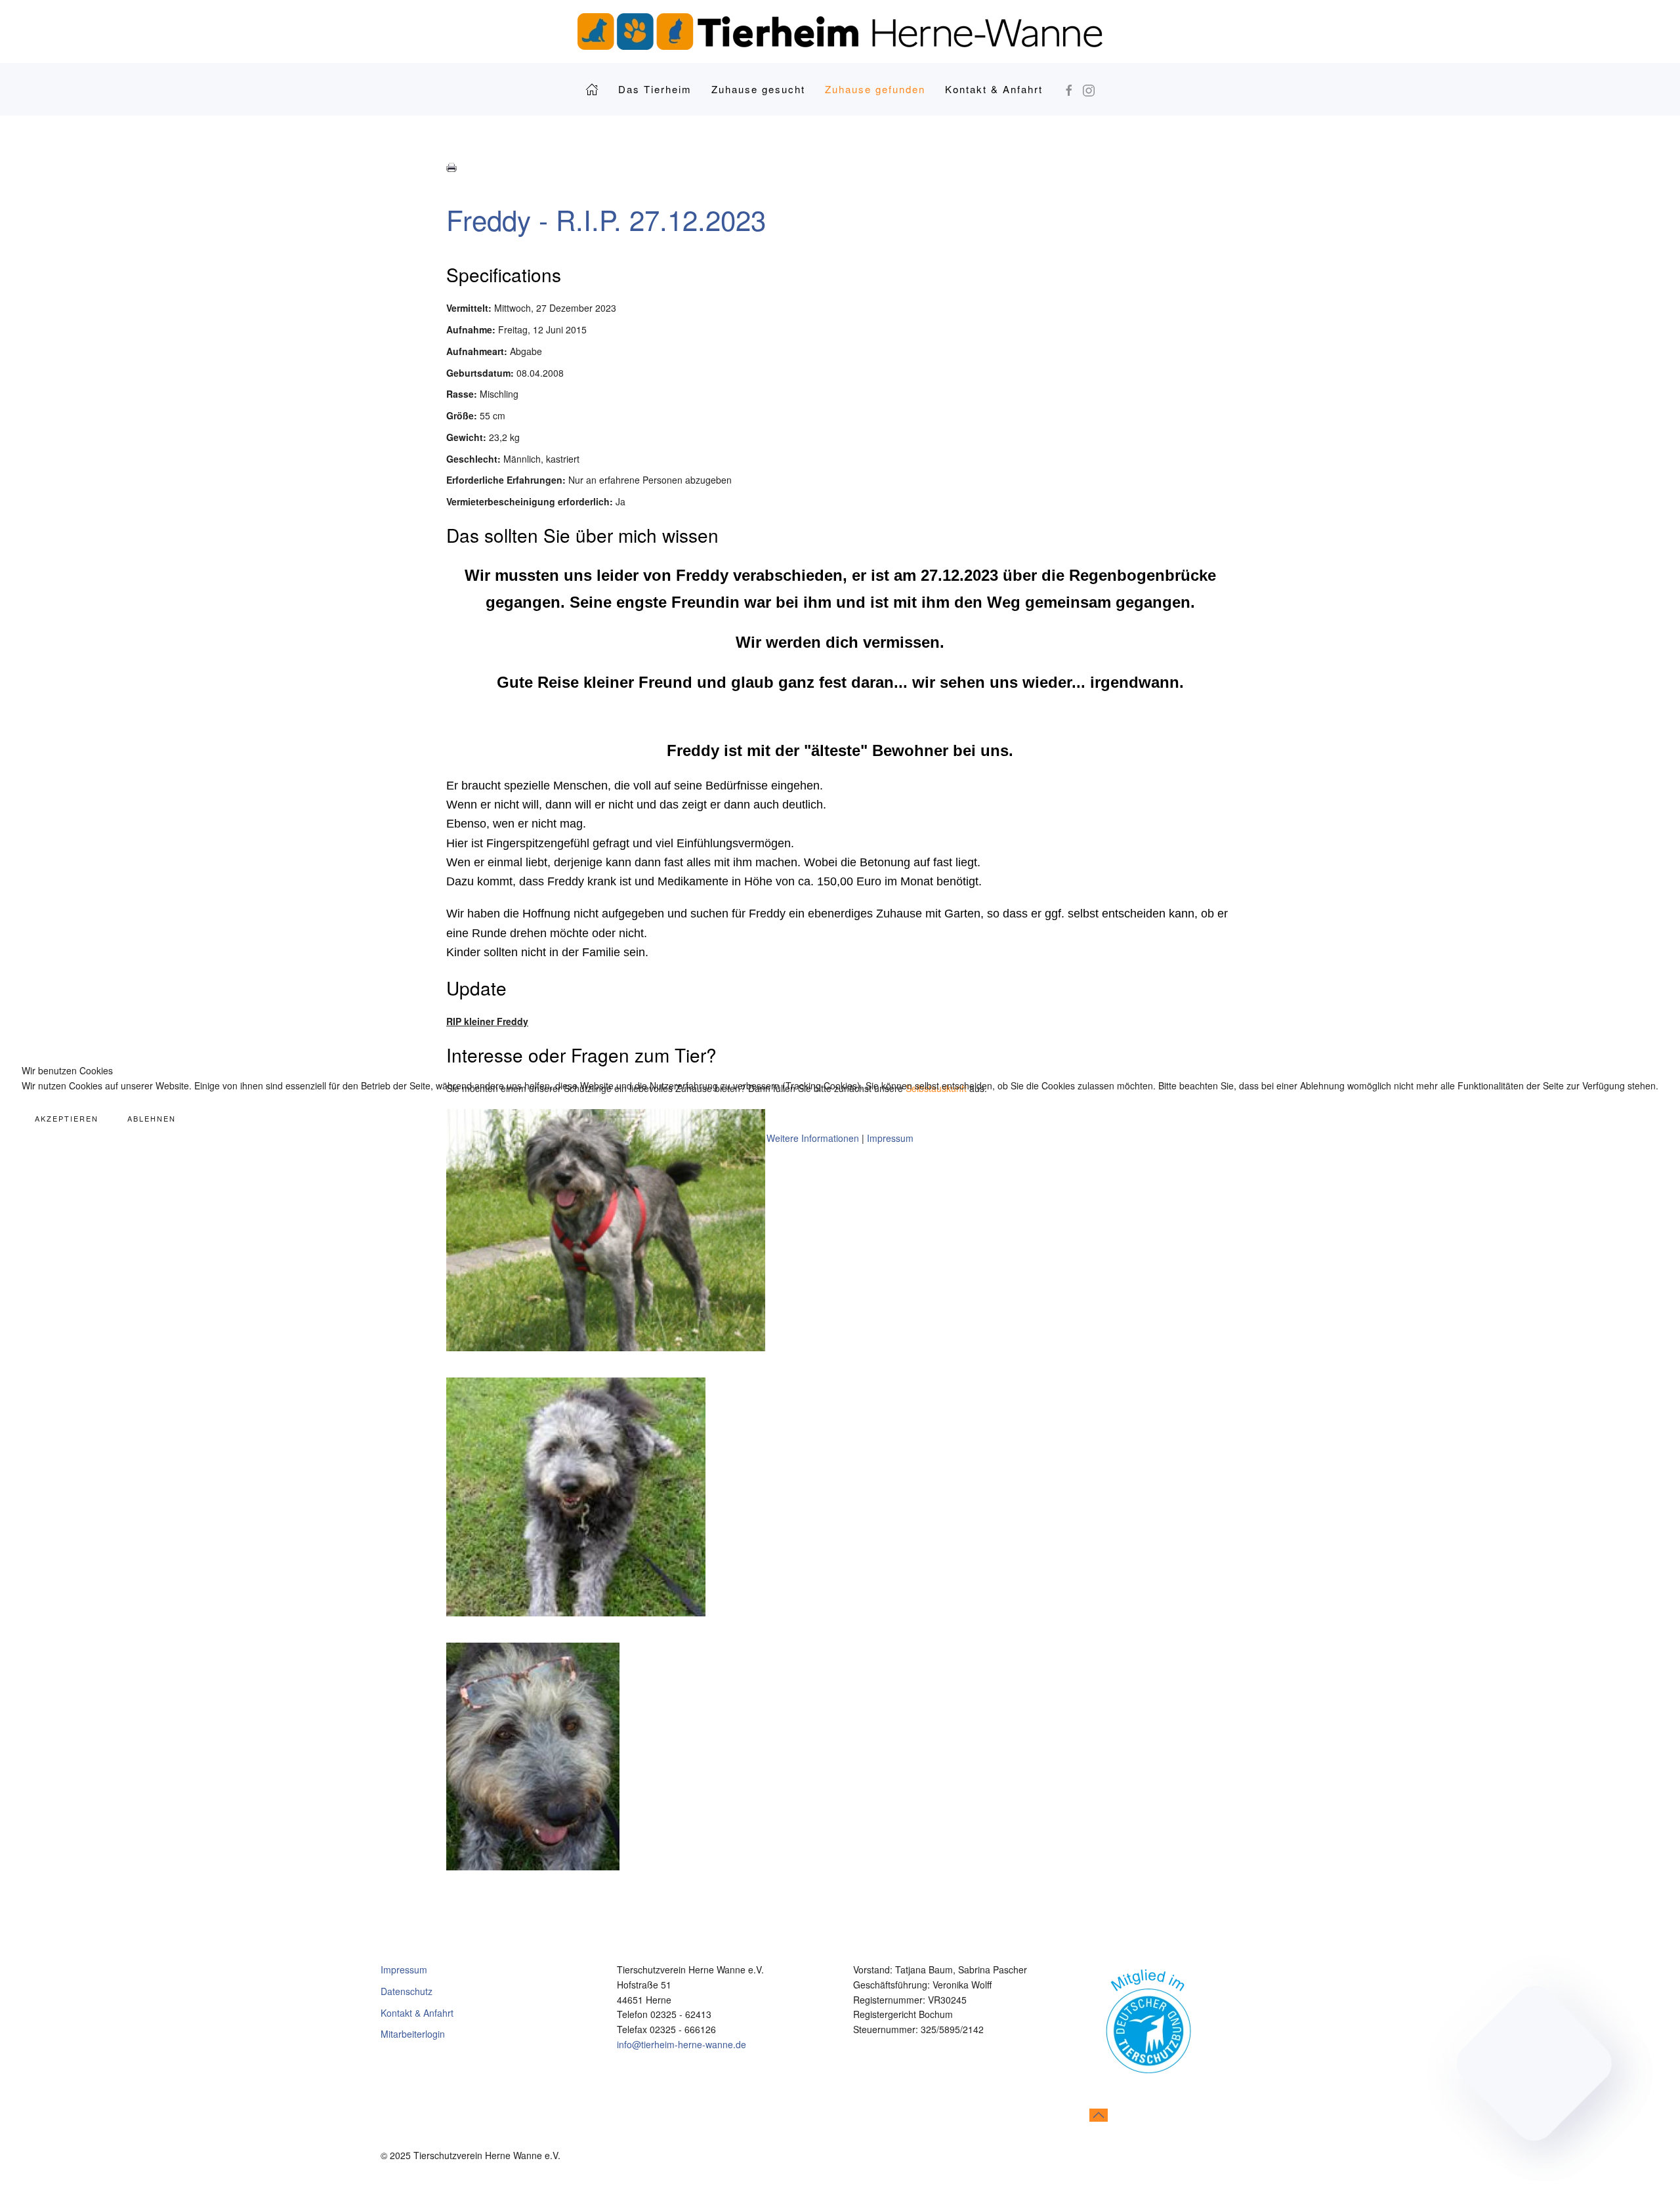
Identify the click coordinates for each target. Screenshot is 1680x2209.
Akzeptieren (67, 1118)
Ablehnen (152, 1118)
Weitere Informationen (813, 1138)
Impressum (890, 1138)
